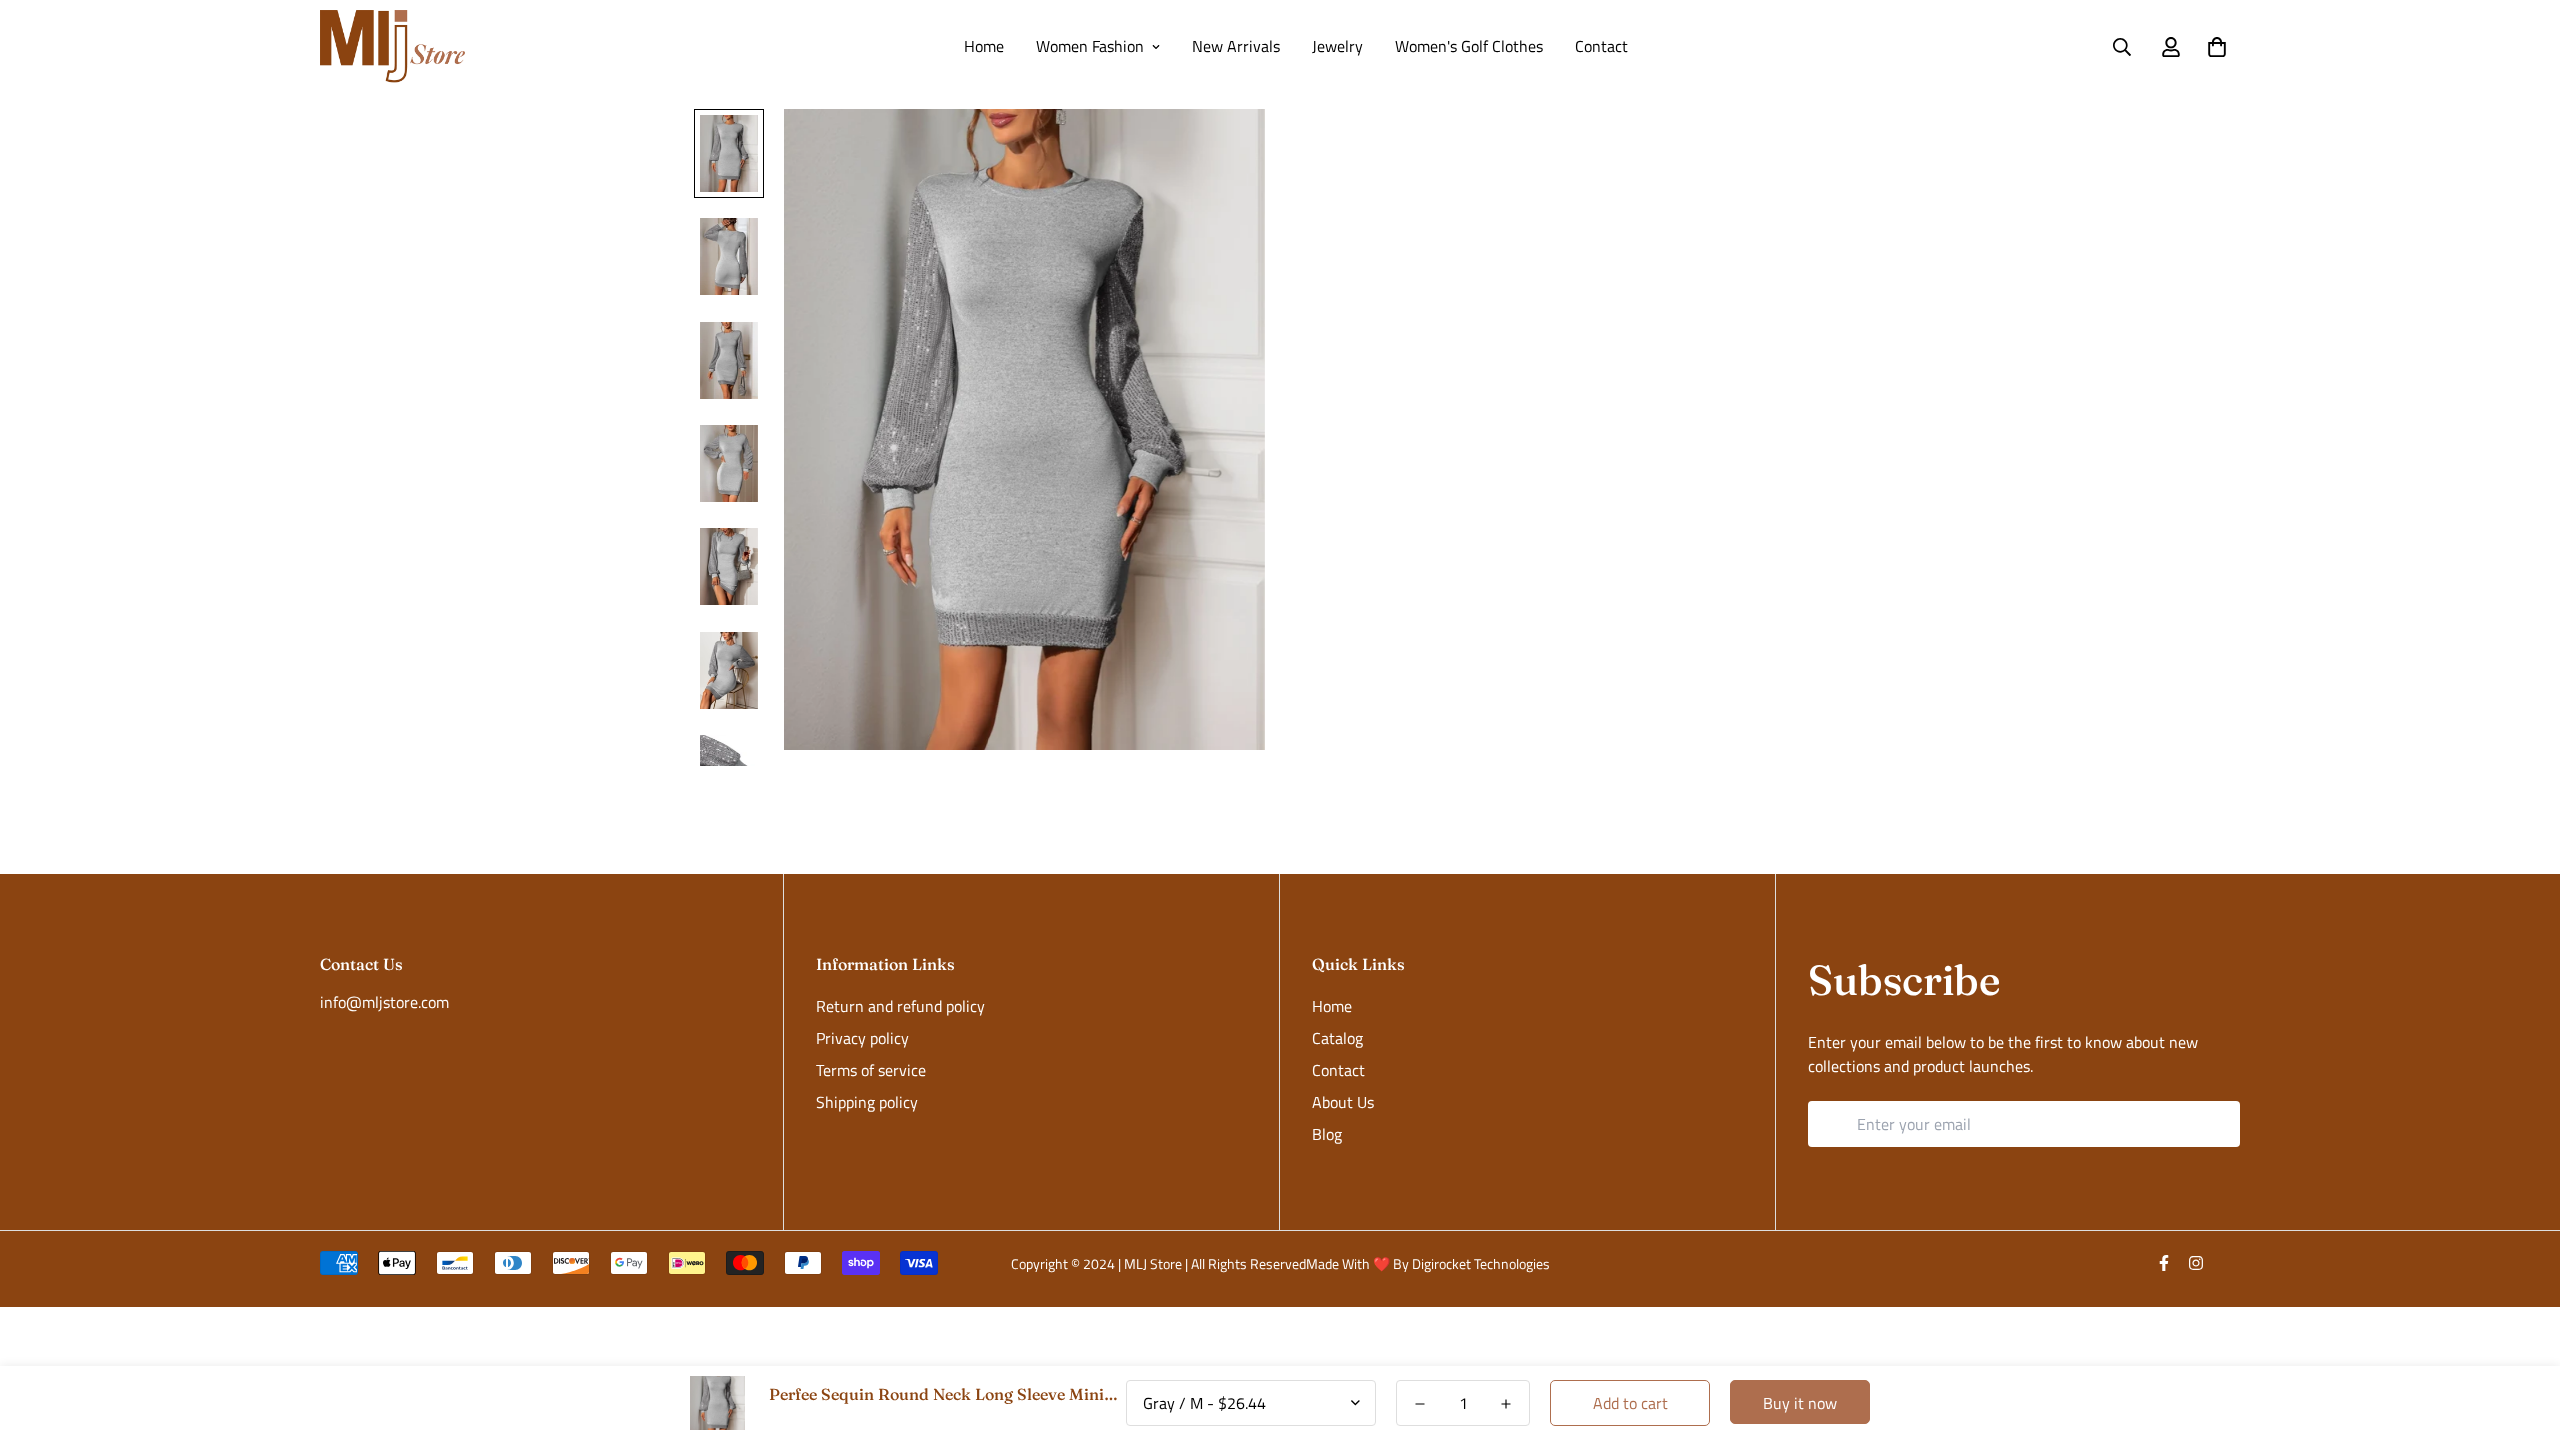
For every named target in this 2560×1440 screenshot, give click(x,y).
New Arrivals (1236, 46)
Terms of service (871, 1070)
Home (984, 46)
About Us (1343, 1102)
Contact (1601, 46)
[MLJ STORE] (392, 46)
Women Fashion (1090, 46)
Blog (1327, 1134)
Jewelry (1337, 46)
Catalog (1337, 1038)
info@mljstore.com (384, 1002)
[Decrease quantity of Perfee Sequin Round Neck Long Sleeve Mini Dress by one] (1420, 1404)
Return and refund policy (900, 1006)
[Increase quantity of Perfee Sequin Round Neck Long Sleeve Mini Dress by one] (1506, 1404)
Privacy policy (862, 1038)
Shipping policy (867, 1102)
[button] (2213, 47)
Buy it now (1800, 1403)
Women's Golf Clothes (1469, 46)
